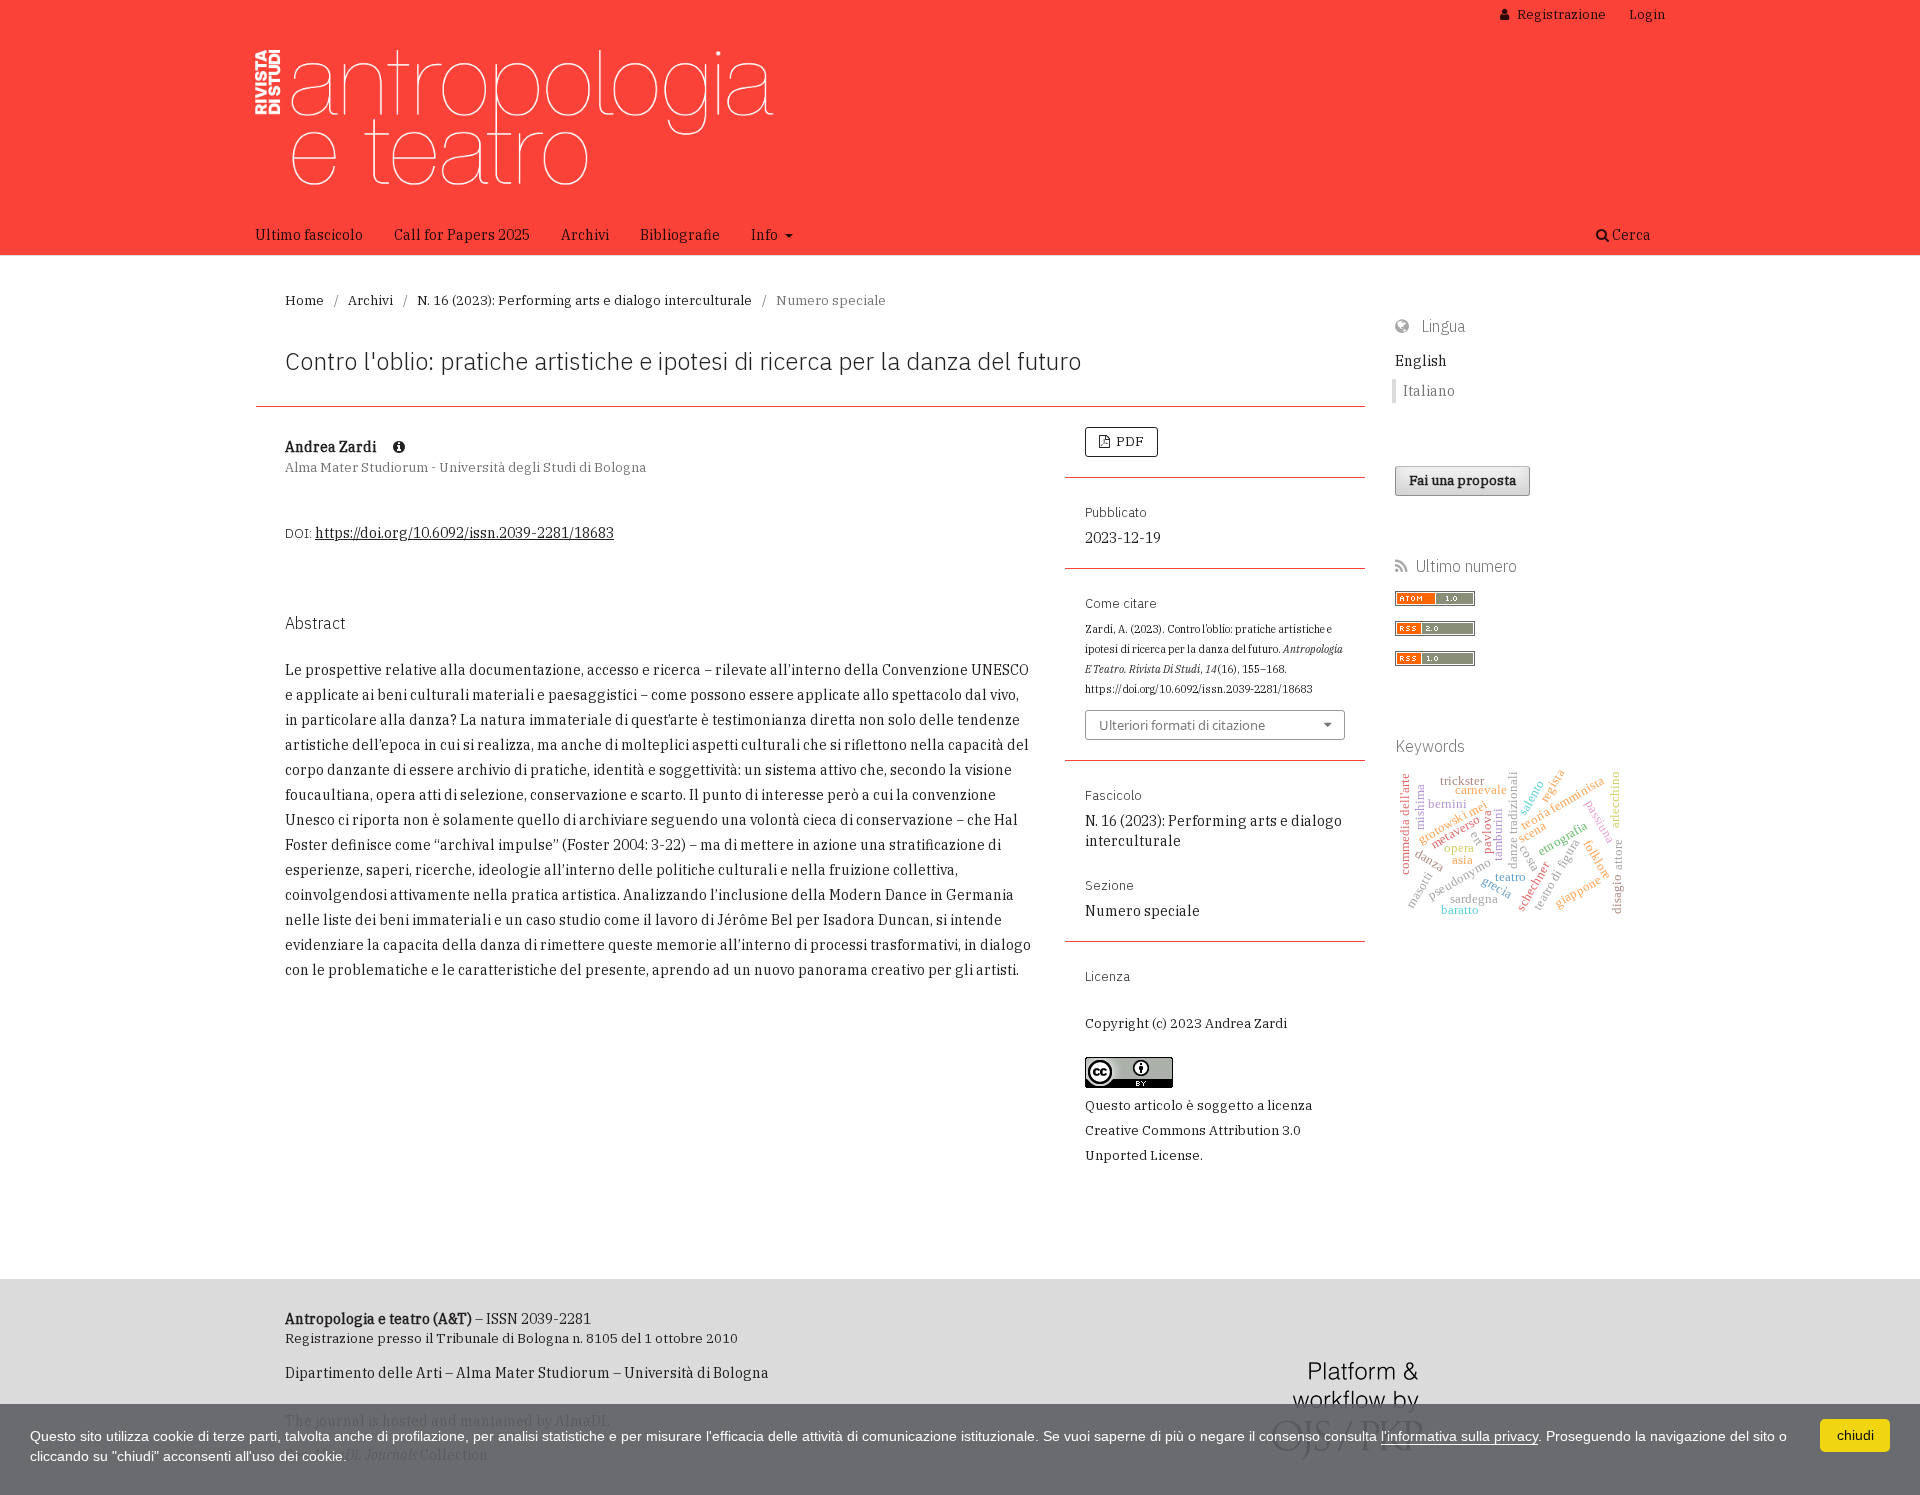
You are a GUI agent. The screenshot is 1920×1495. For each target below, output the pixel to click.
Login (1647, 14)
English (1421, 361)
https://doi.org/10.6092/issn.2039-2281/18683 (464, 533)
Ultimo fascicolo (309, 235)
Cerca (1630, 235)
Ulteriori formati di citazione (1182, 725)
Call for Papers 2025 (462, 235)
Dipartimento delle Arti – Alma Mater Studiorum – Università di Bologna (527, 1373)
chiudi (1855, 1435)
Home (304, 300)
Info (766, 235)
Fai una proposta (1462, 480)
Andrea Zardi (332, 447)
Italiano (1429, 391)
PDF (1128, 441)
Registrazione (1560, 14)
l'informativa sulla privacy (1459, 1436)
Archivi (585, 235)
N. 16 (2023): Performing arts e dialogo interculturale (584, 300)
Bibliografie (680, 235)
